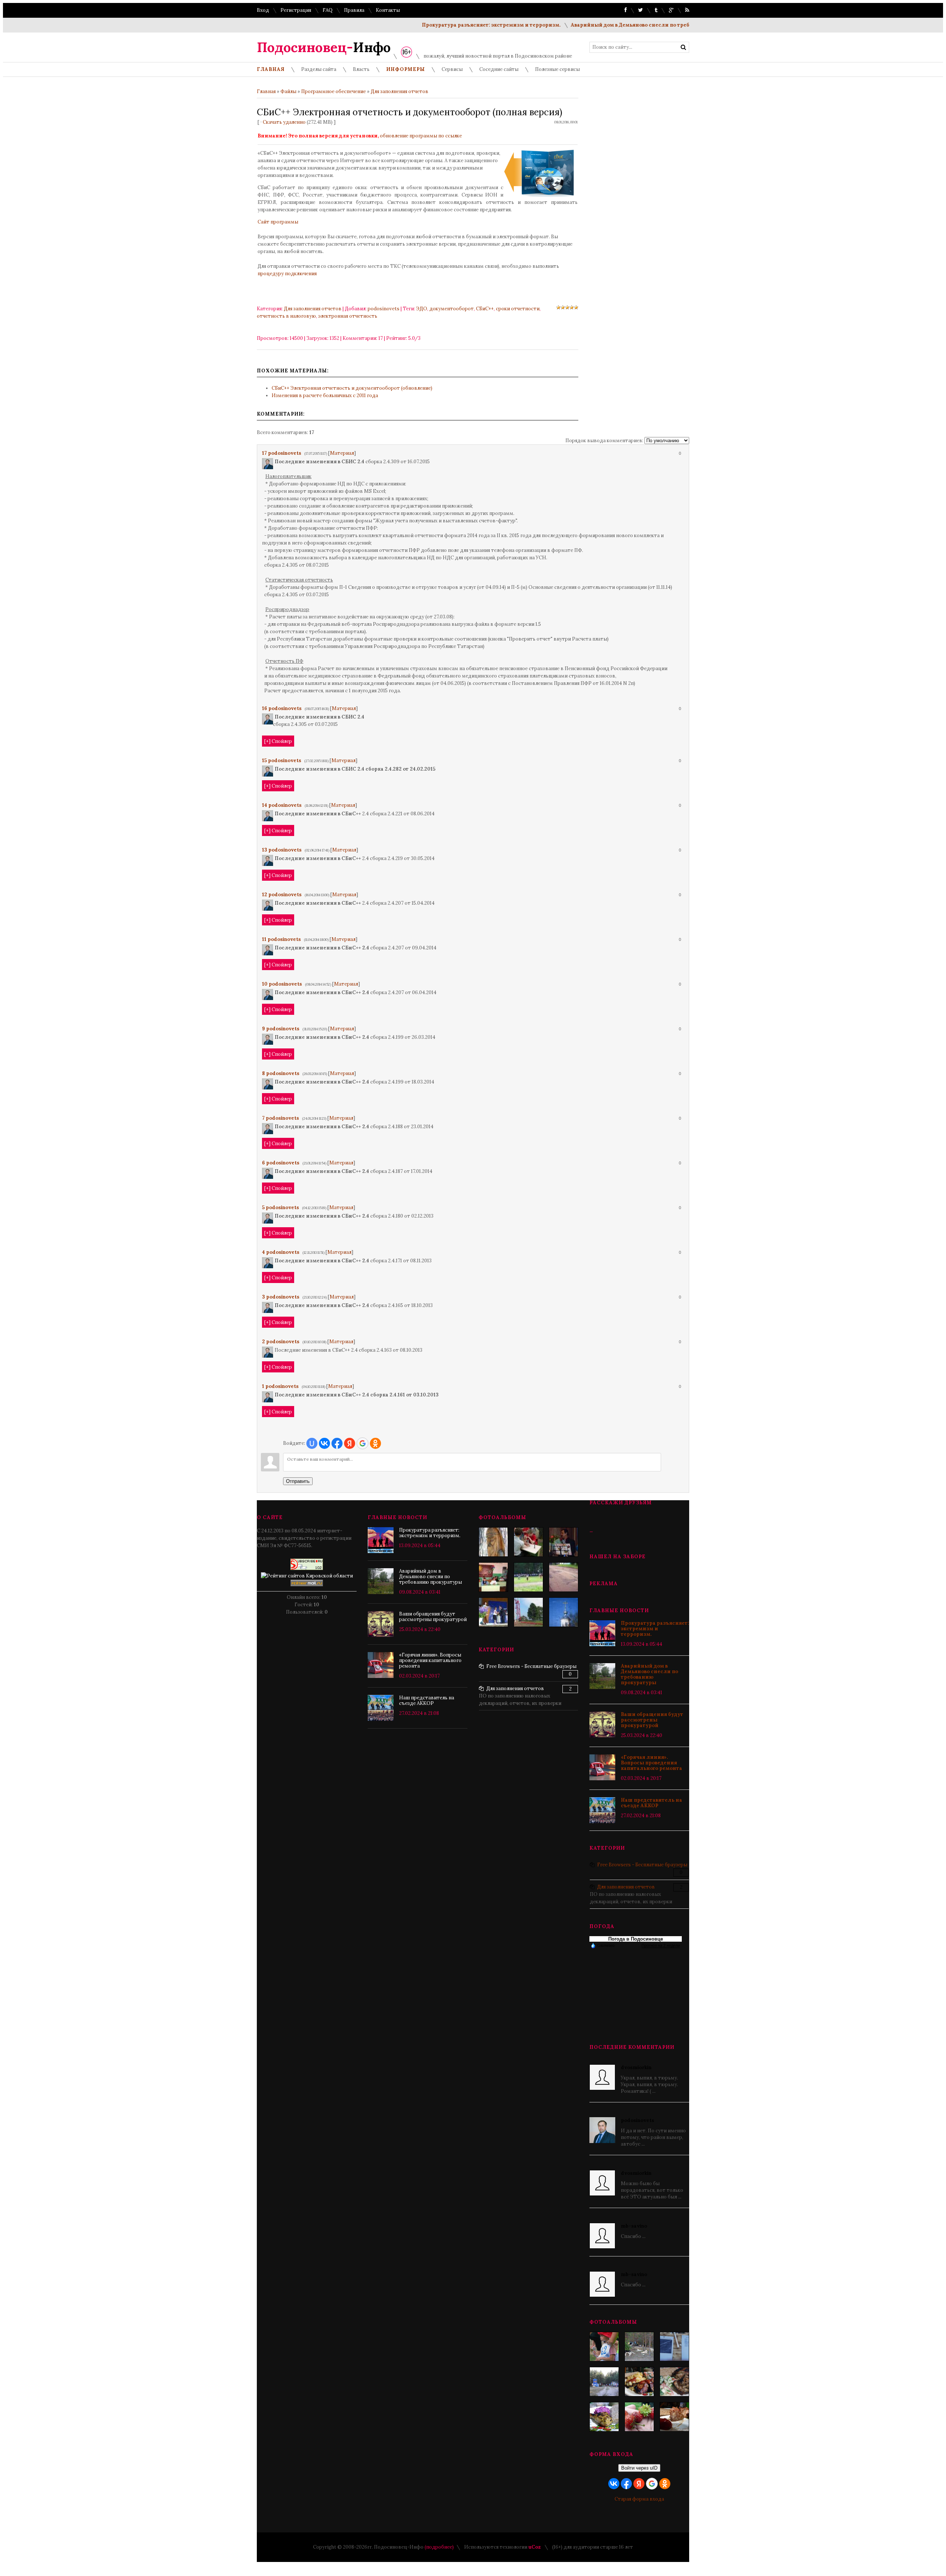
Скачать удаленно (284, 122)
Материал (342, 453)
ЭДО (422, 309)
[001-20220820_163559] (604, 2382)
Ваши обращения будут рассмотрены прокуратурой (652, 1720)
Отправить (298, 1481)
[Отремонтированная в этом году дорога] (564, 1577)
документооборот (452, 309)
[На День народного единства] (604, 2417)
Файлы (288, 91)
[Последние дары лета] (639, 2417)
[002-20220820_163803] (674, 2347)
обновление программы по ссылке (421, 136)
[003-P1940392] (639, 2347)
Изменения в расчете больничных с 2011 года (325, 395)
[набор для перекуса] (674, 2417)
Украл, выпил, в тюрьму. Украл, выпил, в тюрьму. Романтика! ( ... (649, 2079)
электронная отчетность (348, 316)
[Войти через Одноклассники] (375, 1443)
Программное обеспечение (334, 91)
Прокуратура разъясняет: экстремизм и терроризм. (436, 25)
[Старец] (493, 1542)
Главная (266, 91)
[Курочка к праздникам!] (674, 2382)
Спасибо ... (634, 2231)
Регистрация (296, 10)
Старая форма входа (639, 2499)
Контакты (388, 10)
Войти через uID (639, 2468)
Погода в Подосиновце (636, 1939)
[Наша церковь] (564, 1612)
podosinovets (384, 309)
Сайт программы (278, 222)
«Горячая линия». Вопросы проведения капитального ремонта (651, 1763)
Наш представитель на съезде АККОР (651, 1803)
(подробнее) (439, 2547)
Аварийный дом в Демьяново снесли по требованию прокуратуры (603, 25)
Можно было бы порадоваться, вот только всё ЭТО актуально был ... (652, 2185)
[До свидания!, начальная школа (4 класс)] (493, 1577)
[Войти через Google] (363, 1443)
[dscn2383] (528, 1577)
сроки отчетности (518, 309)
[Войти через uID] (312, 1443)
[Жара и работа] (528, 1612)
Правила (354, 10)
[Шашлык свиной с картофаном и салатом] (639, 2382)
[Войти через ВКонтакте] (324, 1443)
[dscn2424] (528, 1542)
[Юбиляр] (564, 1542)
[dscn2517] (493, 1612)
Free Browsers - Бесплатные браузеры (642, 1865)
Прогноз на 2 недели (661, 1945)
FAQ (328, 10)
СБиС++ (485, 309)
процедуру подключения (287, 274)
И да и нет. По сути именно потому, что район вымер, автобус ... (653, 2132)
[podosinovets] (274, 462)
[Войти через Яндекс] (350, 1443)
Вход (263, 10)
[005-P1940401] (604, 2347)
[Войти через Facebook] (337, 1443)
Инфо (324, 47)
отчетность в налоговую (286, 316)
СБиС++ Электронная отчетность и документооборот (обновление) (352, 388)
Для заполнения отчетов (399, 91)
